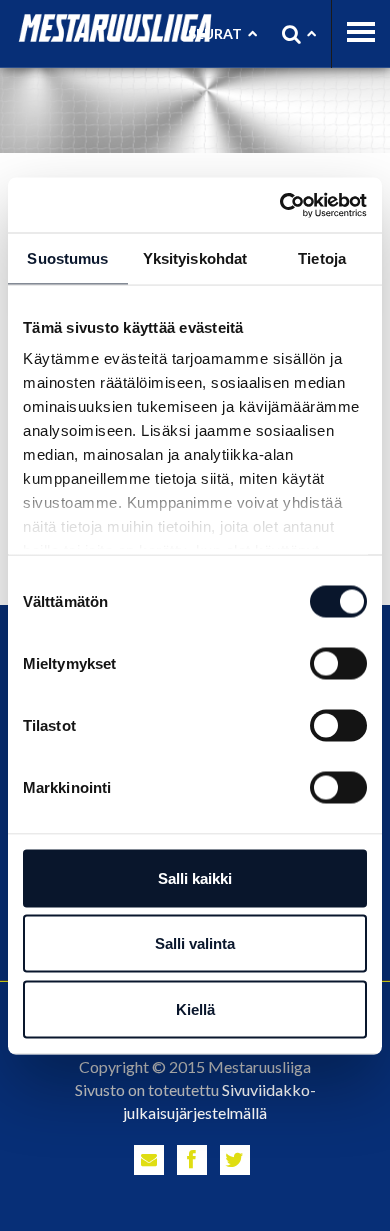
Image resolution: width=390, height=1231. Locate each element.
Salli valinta (195, 943)
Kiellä (195, 1008)
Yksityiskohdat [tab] (195, 258)
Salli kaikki (195, 877)
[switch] (338, 663)
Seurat (215, 33)
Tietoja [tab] (322, 258)
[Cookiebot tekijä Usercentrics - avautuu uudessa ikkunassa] (280, 205)
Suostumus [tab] (67, 258)
